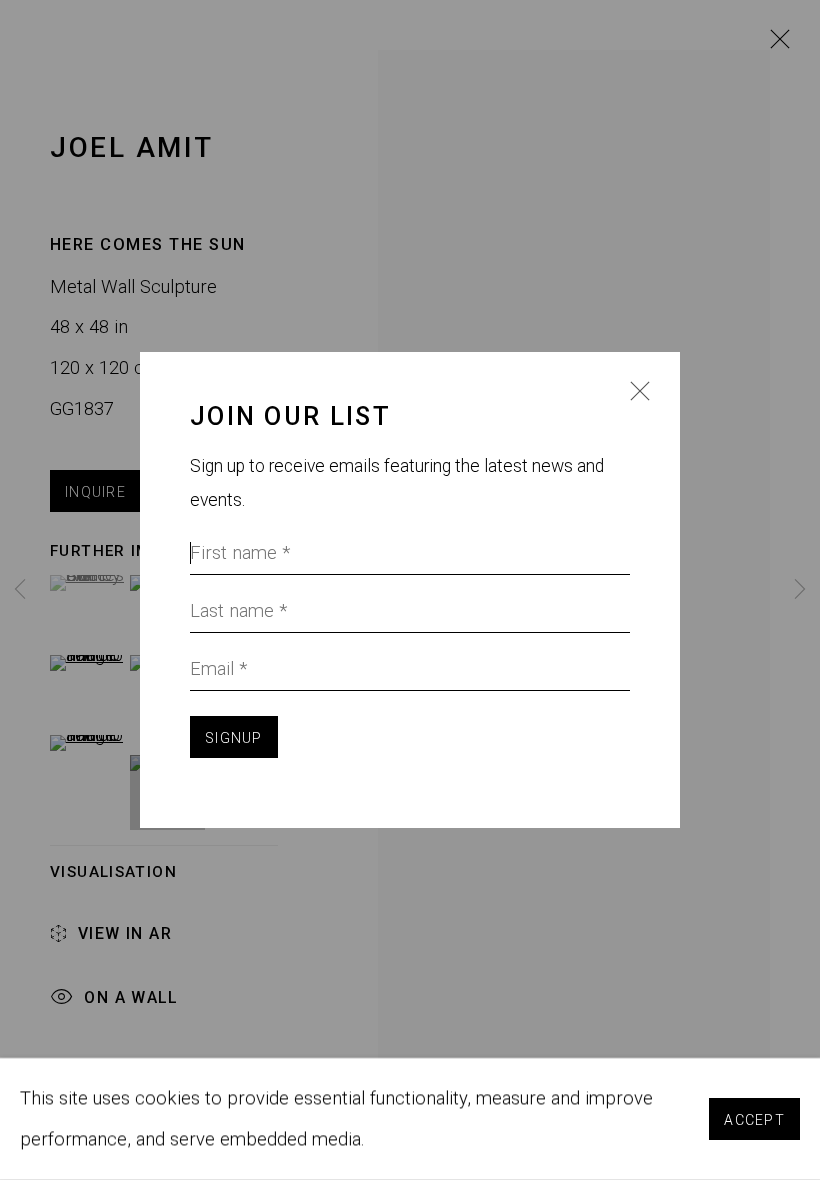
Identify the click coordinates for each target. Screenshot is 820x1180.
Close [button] (635, 402)
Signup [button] (234, 738)
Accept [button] (754, 1120)
